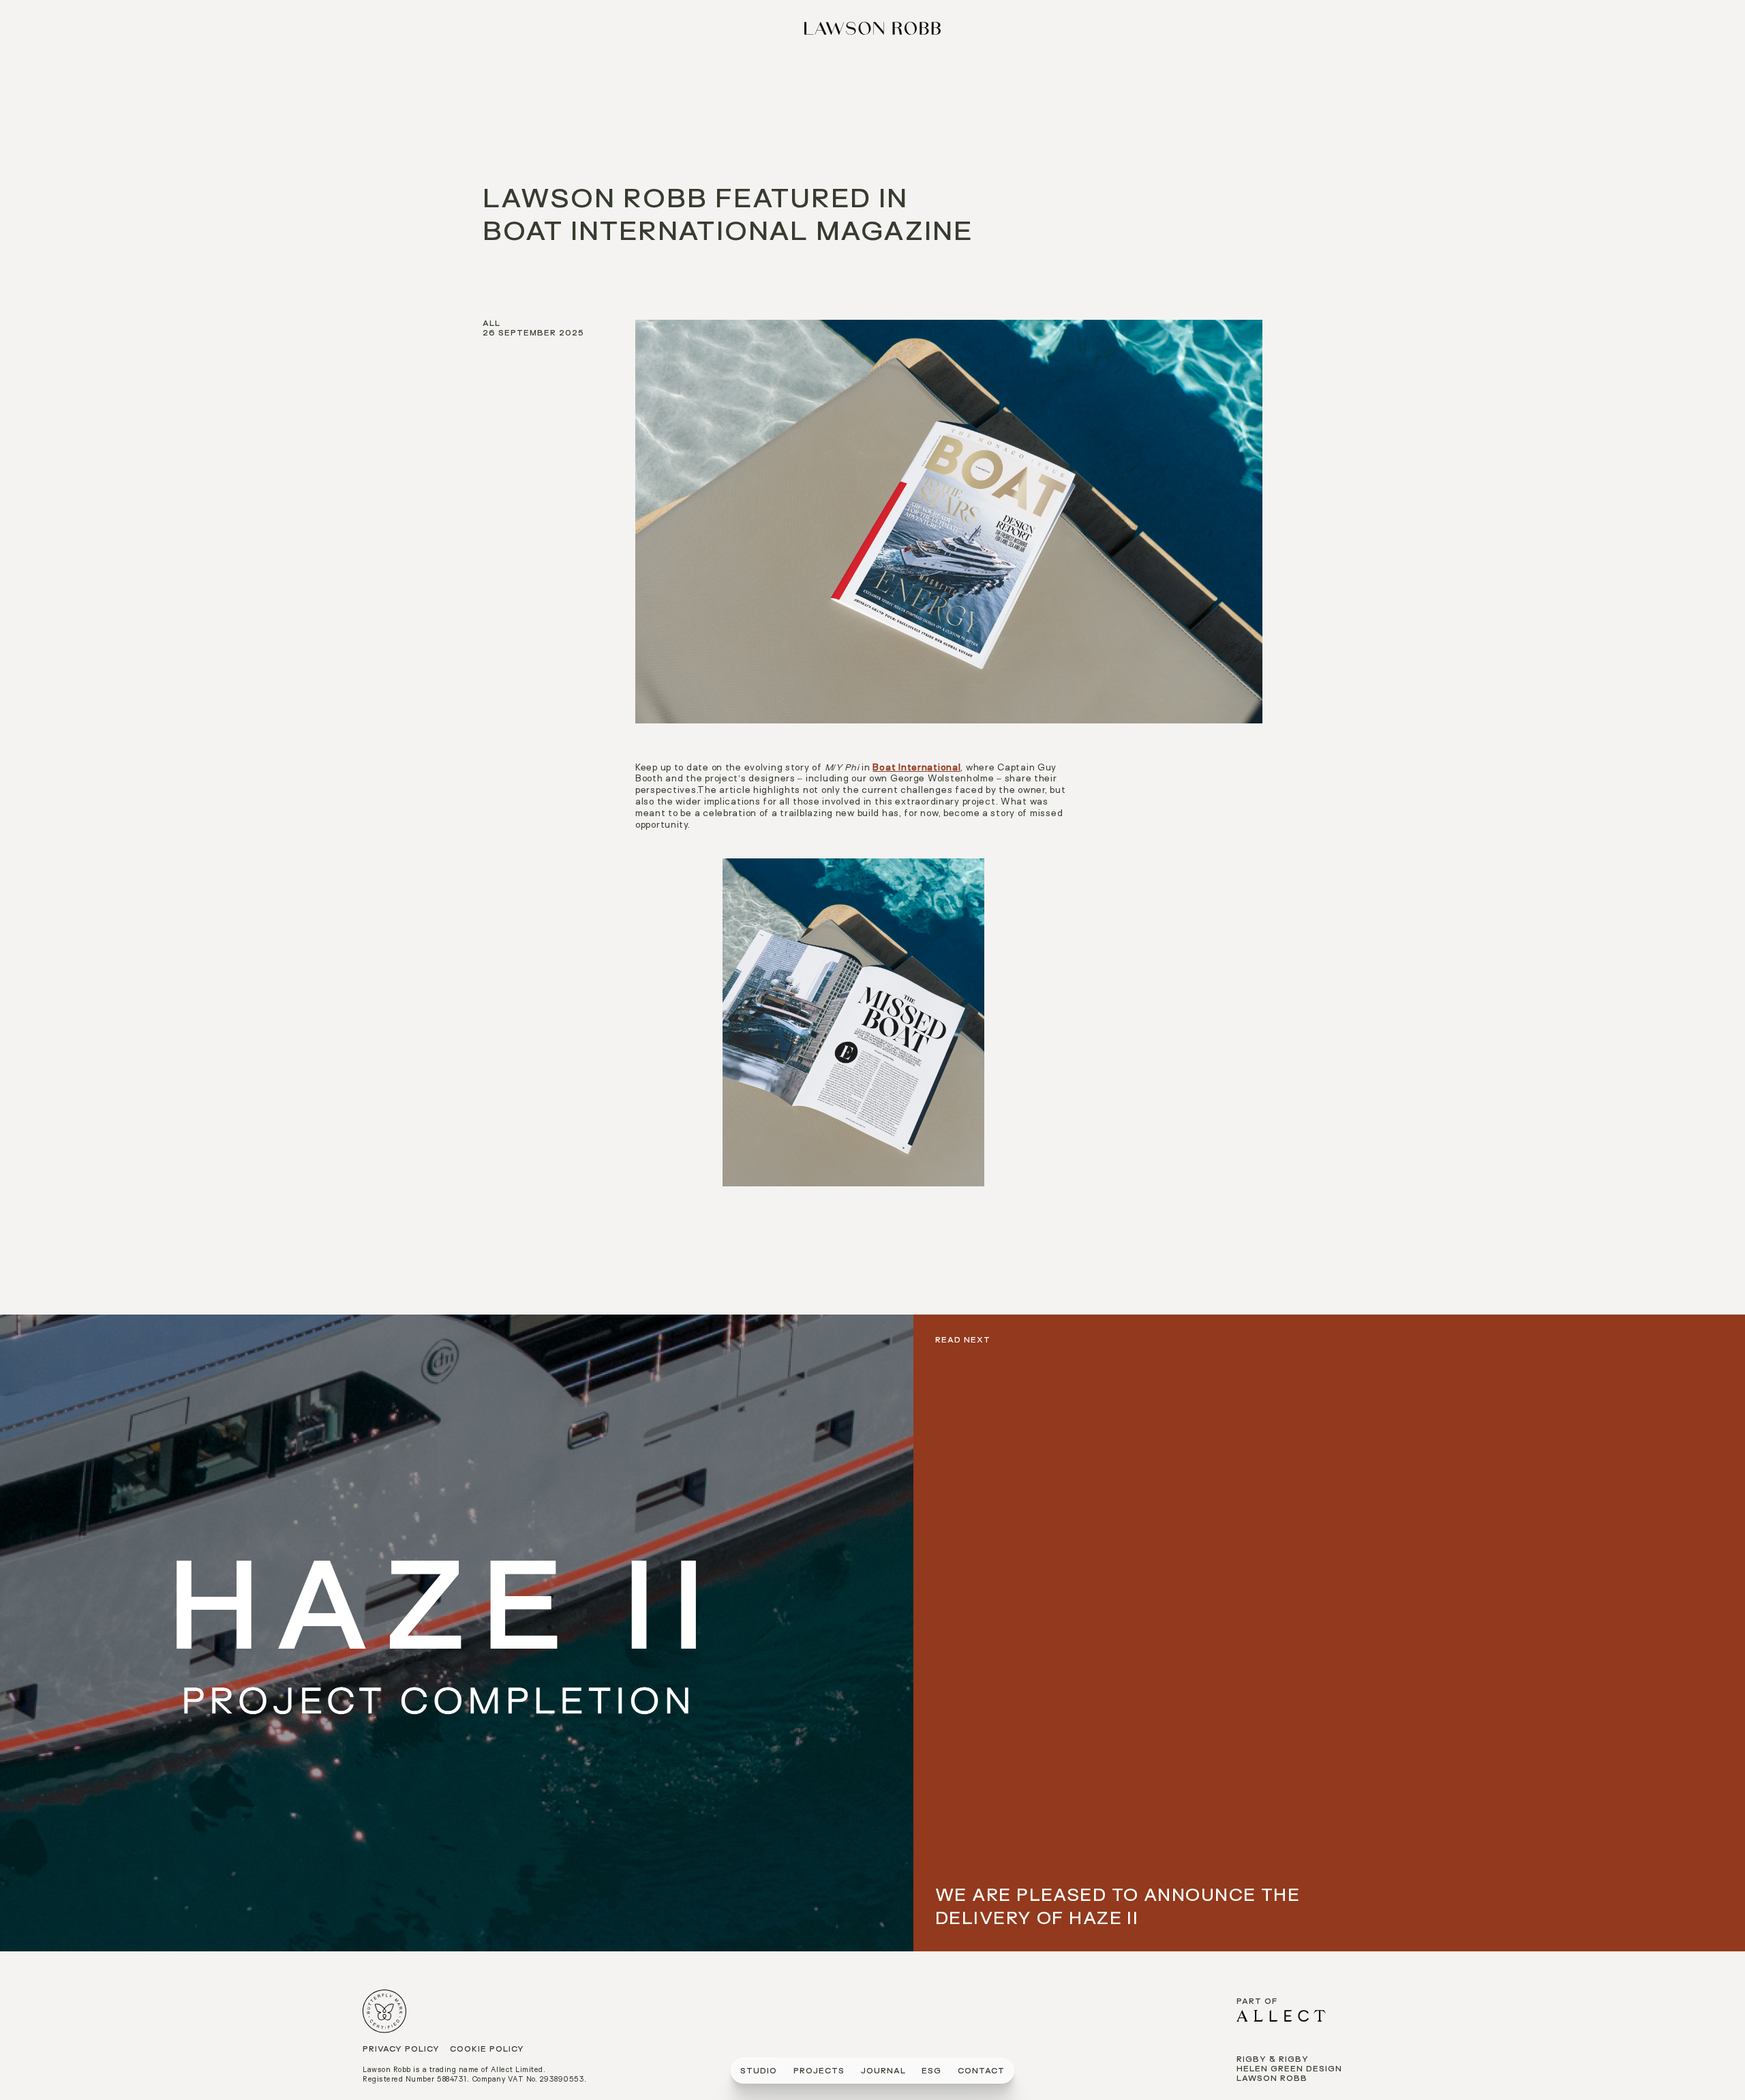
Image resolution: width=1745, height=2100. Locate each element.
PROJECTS (819, 2072)
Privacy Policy (401, 2050)
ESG (931, 2072)
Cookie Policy (487, 2050)
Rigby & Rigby (1273, 2060)
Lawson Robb (1272, 2079)
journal (883, 2072)
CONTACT (981, 2072)
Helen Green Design (1289, 2070)
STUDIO (759, 2072)
